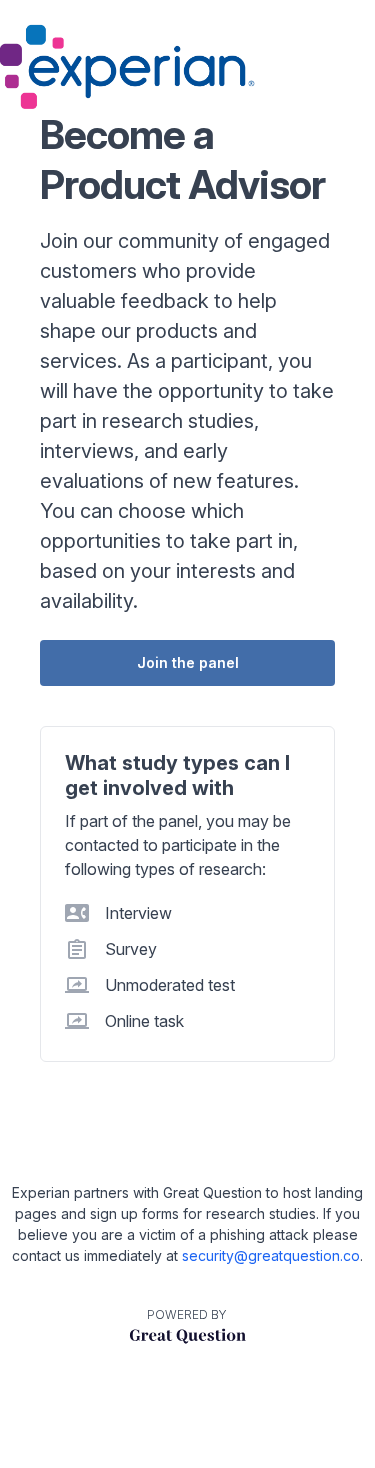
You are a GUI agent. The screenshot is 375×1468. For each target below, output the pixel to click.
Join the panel (188, 662)
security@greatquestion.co (271, 1255)
